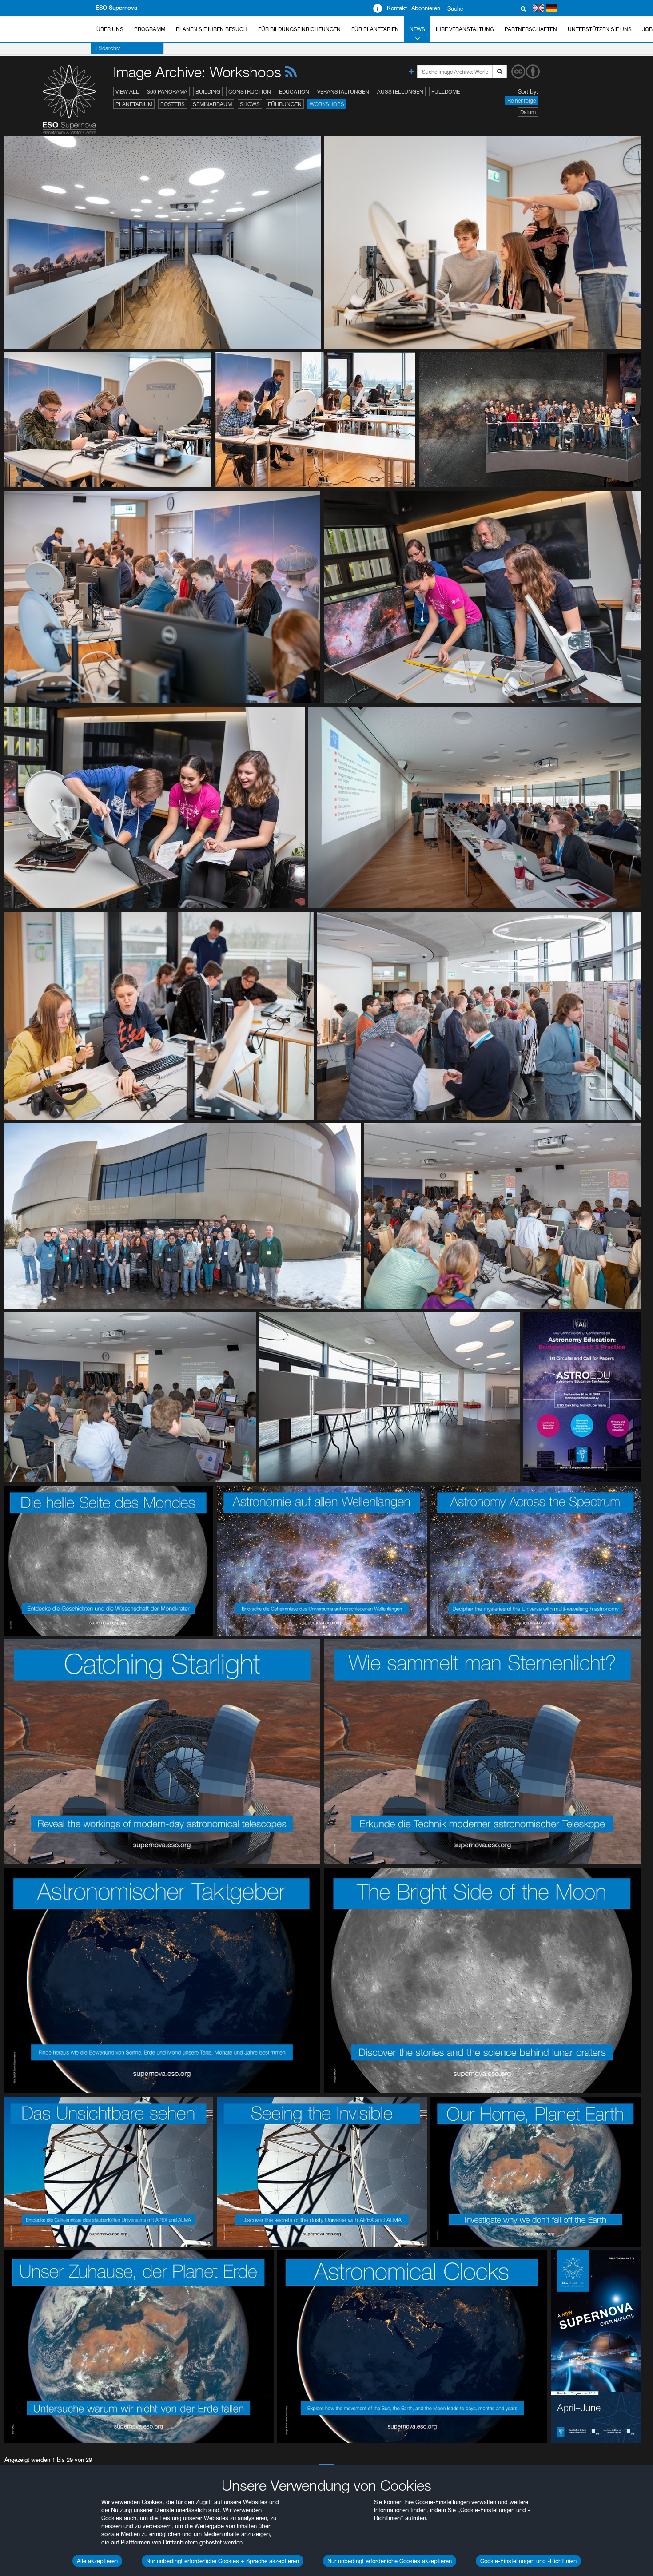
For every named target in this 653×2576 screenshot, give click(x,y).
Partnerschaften (531, 29)
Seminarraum (212, 104)
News (417, 29)
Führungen (285, 104)
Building (208, 92)
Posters (173, 104)
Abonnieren (426, 8)
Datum (528, 112)
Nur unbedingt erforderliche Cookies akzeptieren (390, 2561)
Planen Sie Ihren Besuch (212, 29)
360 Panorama (167, 92)
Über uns (110, 29)
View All (127, 92)
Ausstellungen (400, 92)
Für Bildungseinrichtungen (299, 29)
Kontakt (397, 8)
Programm (150, 29)
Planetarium (134, 104)
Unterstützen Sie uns (600, 29)
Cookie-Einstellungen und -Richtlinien (528, 2561)
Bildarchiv (108, 48)
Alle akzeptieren (97, 2561)
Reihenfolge (522, 101)
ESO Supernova (116, 8)
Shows (250, 104)
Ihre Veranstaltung (465, 29)
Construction (250, 92)
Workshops (327, 104)
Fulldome (446, 92)
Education (294, 92)
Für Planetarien (375, 29)
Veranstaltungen (343, 92)
